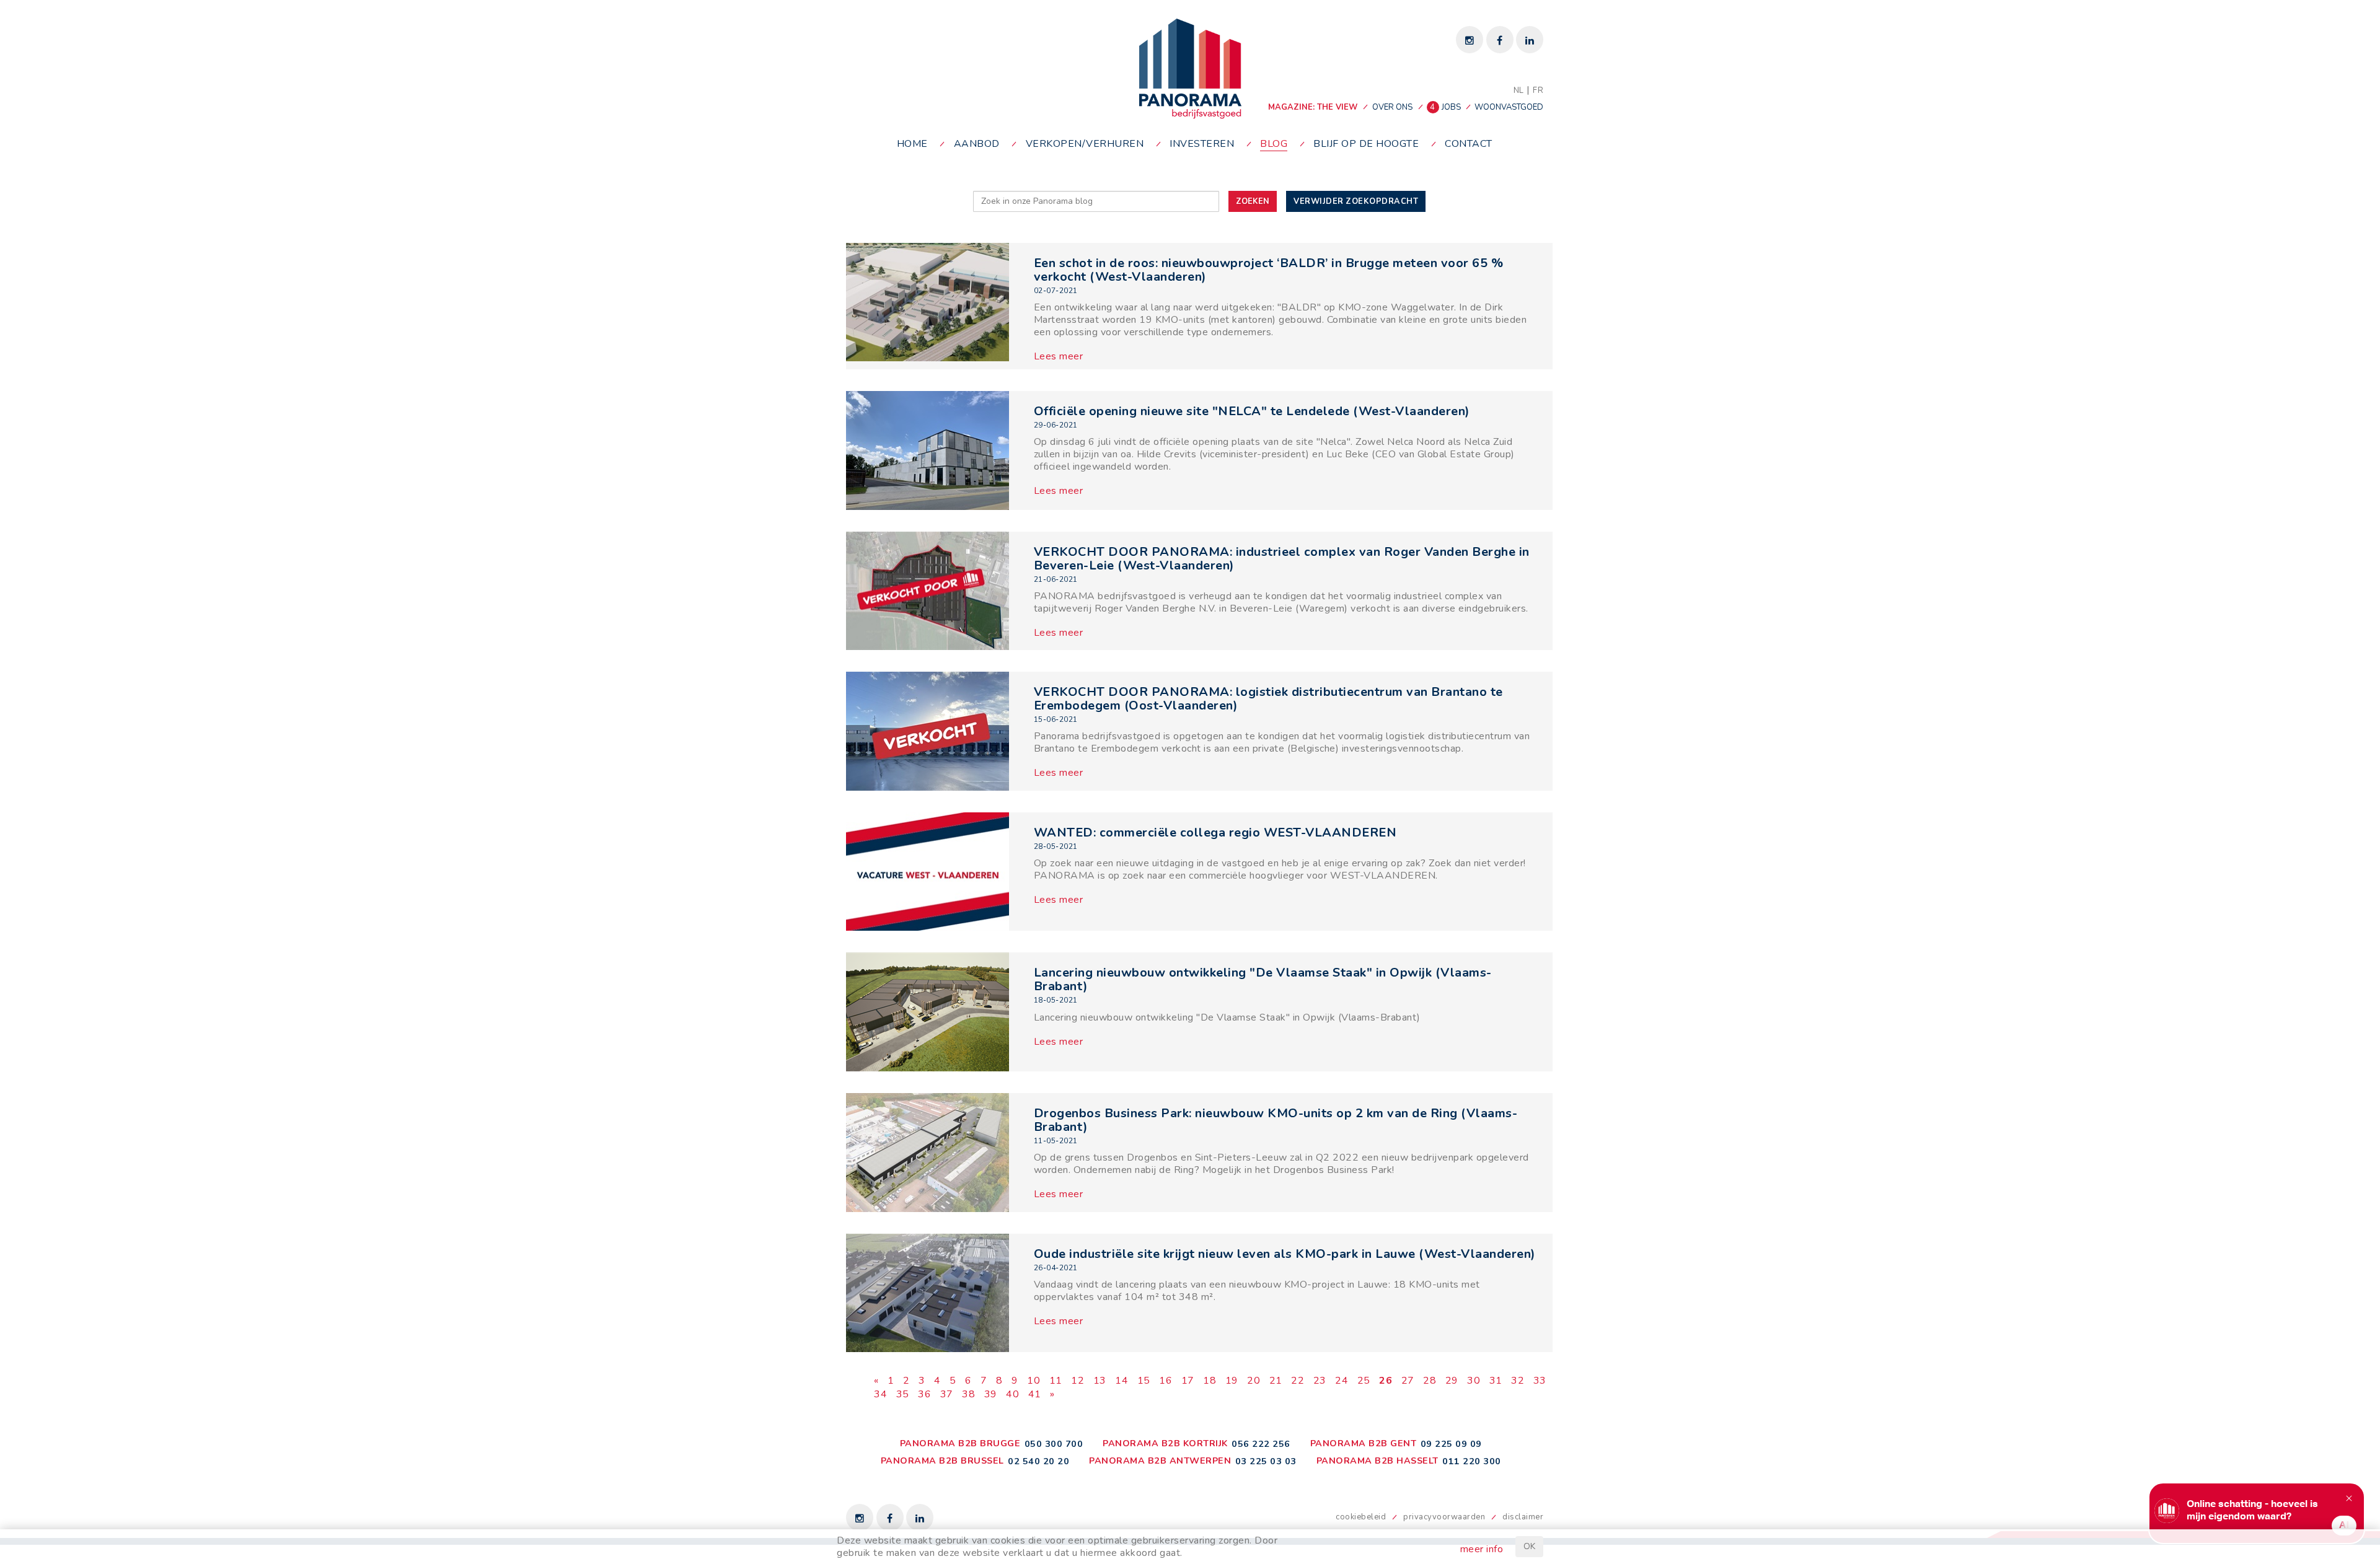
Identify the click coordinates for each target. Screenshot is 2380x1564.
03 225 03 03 (1266, 1461)
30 (1474, 1381)
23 (1320, 1381)
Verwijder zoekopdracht (1356, 201)
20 (1254, 1381)
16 (1166, 1381)
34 (880, 1394)
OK (1529, 1546)
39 (991, 1394)
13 (1100, 1381)
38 (968, 1394)
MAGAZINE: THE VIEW (1313, 107)
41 (1035, 1394)
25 (1364, 1381)
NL (1519, 90)
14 (1122, 1381)
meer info (1482, 1549)
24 (1342, 1381)
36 (924, 1394)
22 (1298, 1381)
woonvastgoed (1509, 107)
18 (1210, 1381)
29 (1452, 1381)
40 (1012, 1394)
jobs (1446, 107)
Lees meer (1059, 356)
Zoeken (1253, 201)
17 (1188, 1381)
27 (1408, 1381)
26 (1386, 1381)
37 (947, 1394)
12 (1078, 1381)
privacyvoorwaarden (1444, 1517)
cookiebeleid (1361, 1517)
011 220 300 (1472, 1461)
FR (1538, 90)
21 (1276, 1381)
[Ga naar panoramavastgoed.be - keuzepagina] (1190, 68)
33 (1540, 1381)
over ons (1392, 107)
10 (1034, 1381)
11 (1056, 1381)
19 (1232, 1381)
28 (1430, 1381)
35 (903, 1394)
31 (1496, 1381)
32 (1518, 1381)
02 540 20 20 (1038, 1461)
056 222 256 (1261, 1444)
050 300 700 (1054, 1444)
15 (1144, 1381)
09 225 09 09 (1451, 1444)
